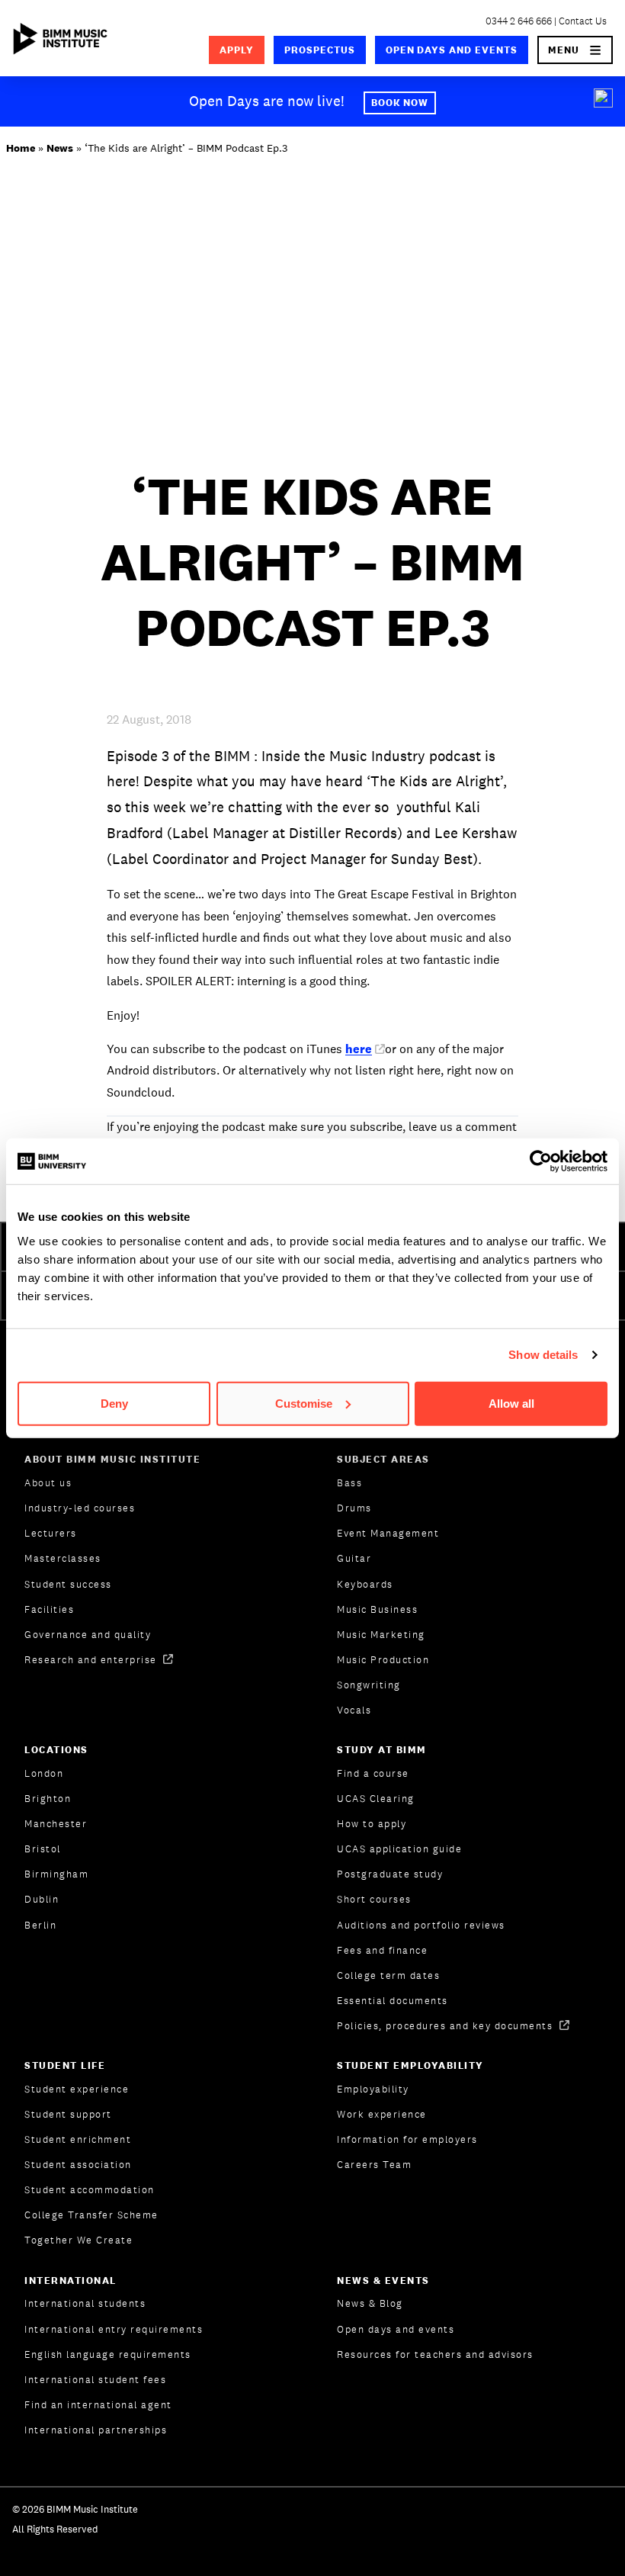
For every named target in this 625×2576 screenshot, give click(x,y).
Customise (304, 1403)
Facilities (49, 1609)
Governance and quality (88, 1635)
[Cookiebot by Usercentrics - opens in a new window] (541, 1161)
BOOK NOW (400, 103)
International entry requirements (114, 2329)
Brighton (48, 1799)
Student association (78, 2165)
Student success (68, 1584)
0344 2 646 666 (519, 21)
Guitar (354, 1558)
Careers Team (374, 2165)
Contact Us (583, 21)
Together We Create (79, 2240)
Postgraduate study (390, 1874)
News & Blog (370, 2303)
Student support (68, 2114)
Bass (349, 1483)
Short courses (374, 1899)
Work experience (382, 2114)
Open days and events (452, 50)
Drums (354, 1508)
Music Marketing (381, 1635)
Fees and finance (382, 1950)
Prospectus (320, 50)
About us (48, 1483)
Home (21, 148)
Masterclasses (63, 1558)
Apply (237, 50)
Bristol (43, 1849)
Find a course (373, 1773)
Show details (543, 1355)
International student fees (95, 2380)
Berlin (40, 1925)
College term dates (388, 1975)
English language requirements (108, 2354)
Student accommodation (90, 2190)
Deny (114, 1403)
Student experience (77, 2089)
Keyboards (365, 1584)
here (359, 1049)
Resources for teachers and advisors (435, 2354)
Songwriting (369, 1685)
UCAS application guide (399, 1849)
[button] (575, 50)
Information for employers (407, 2139)
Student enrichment (78, 2139)
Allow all (511, 1403)
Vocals (354, 1710)
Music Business (377, 1609)
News (60, 148)
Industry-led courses (80, 1508)
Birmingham (56, 1874)
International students (85, 2303)
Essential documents (393, 2001)
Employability (373, 2089)
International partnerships (96, 2430)
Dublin (42, 1899)
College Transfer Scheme (91, 2215)
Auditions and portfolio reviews (421, 1925)
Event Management (388, 1533)
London (44, 1773)
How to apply (372, 1824)
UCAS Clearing (376, 1799)
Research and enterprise (92, 1660)
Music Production (383, 1660)
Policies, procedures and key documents (447, 2026)
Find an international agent (98, 2405)
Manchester (56, 1824)
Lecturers (51, 1533)
